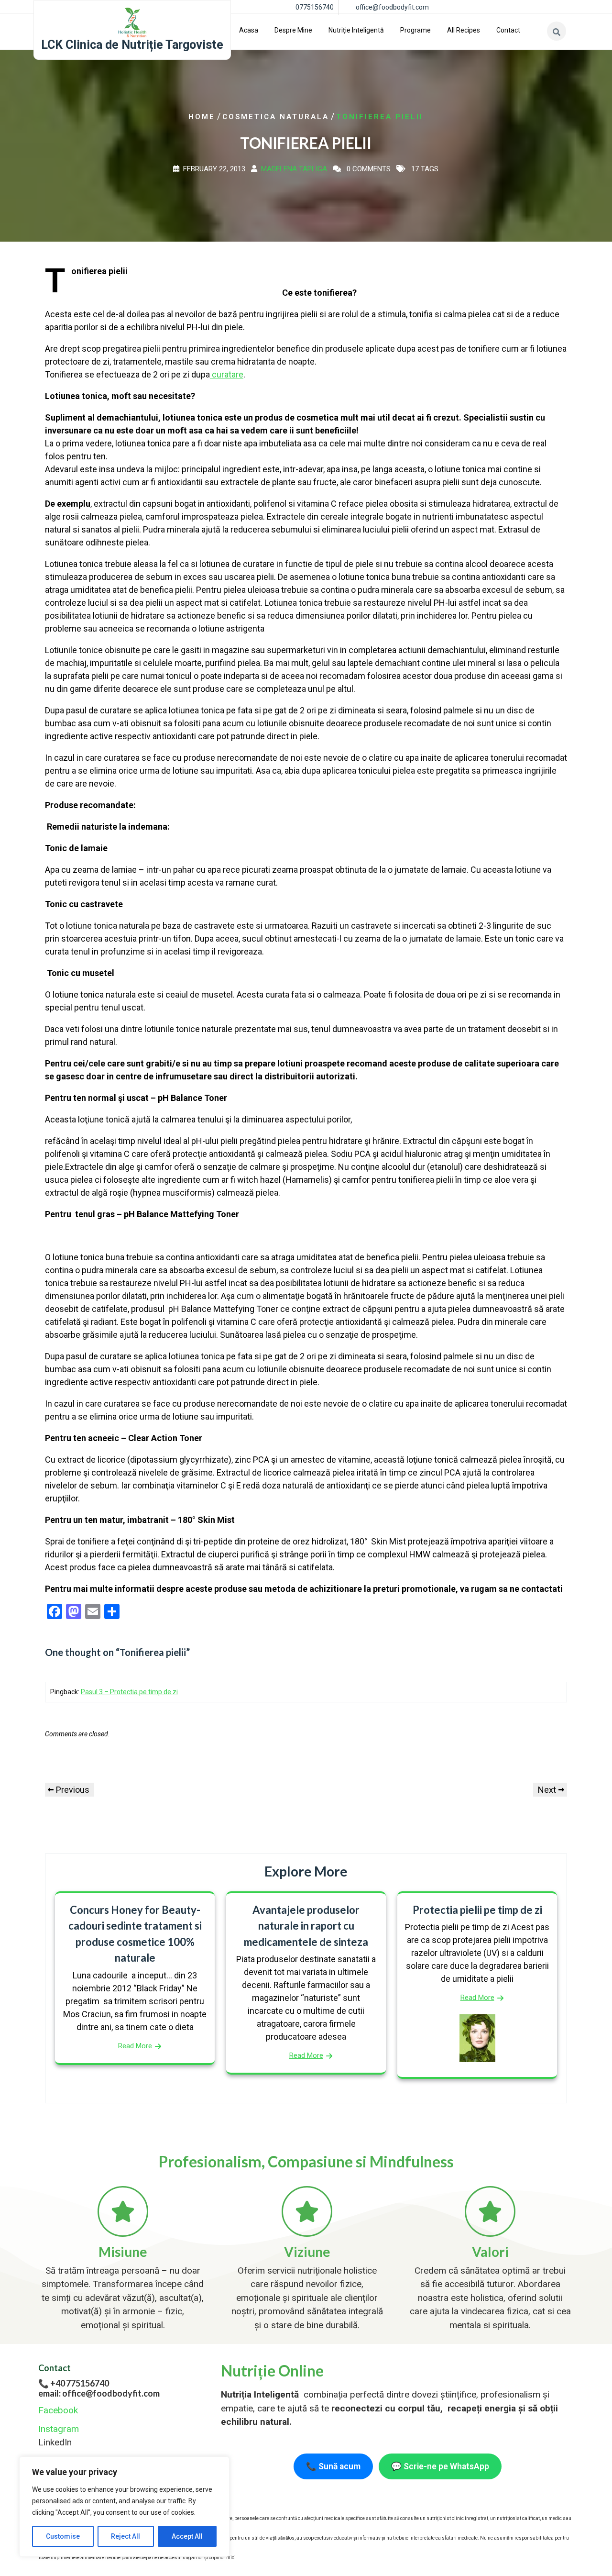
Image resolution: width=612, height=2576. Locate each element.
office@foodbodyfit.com (392, 7)
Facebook (58, 2410)
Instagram (59, 2429)
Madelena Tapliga (294, 169)
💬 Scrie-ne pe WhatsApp (440, 2466)
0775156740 (315, 7)
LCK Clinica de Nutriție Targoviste (132, 45)
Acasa (249, 30)
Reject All (126, 2536)
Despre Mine (293, 30)
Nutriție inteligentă (356, 30)
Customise (63, 2536)
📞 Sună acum (333, 2466)
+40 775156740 (80, 2383)
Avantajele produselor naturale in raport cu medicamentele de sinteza (306, 1926)
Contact (508, 30)
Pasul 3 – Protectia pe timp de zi (129, 1692)
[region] (124, 2507)
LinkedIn (55, 2442)
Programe (415, 30)
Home (202, 117)
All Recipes (464, 30)
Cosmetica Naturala (276, 117)
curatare (227, 374)
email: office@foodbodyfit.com (99, 2393)
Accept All (187, 2536)
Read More (135, 2046)
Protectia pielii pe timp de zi (477, 1910)
